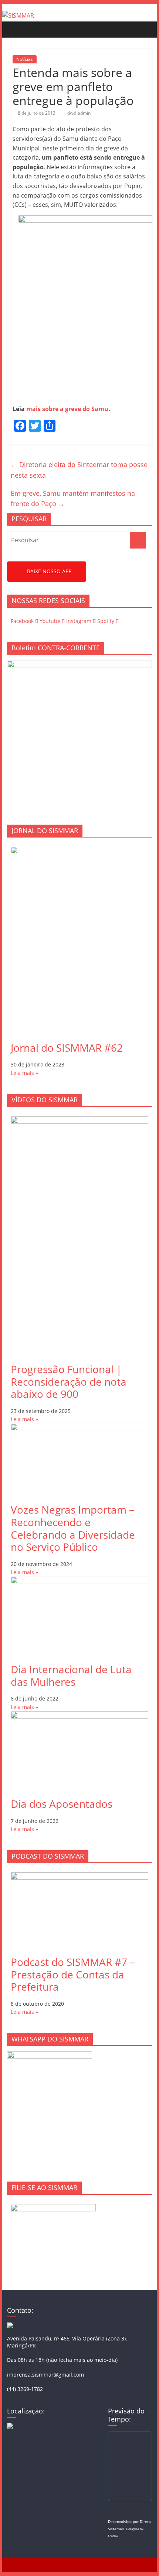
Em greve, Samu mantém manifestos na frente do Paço (73, 499)
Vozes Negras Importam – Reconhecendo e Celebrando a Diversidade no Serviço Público (73, 1528)
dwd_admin (79, 113)
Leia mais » (24, 1073)
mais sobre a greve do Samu (67, 409)
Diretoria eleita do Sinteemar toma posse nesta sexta (79, 470)
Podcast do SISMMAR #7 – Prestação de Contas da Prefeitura (73, 1974)
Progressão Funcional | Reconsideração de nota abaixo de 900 (69, 1381)
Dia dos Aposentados (62, 1804)
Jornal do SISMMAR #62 (67, 1048)
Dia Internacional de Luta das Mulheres (71, 1675)
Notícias (25, 59)
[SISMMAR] (18, 15)
